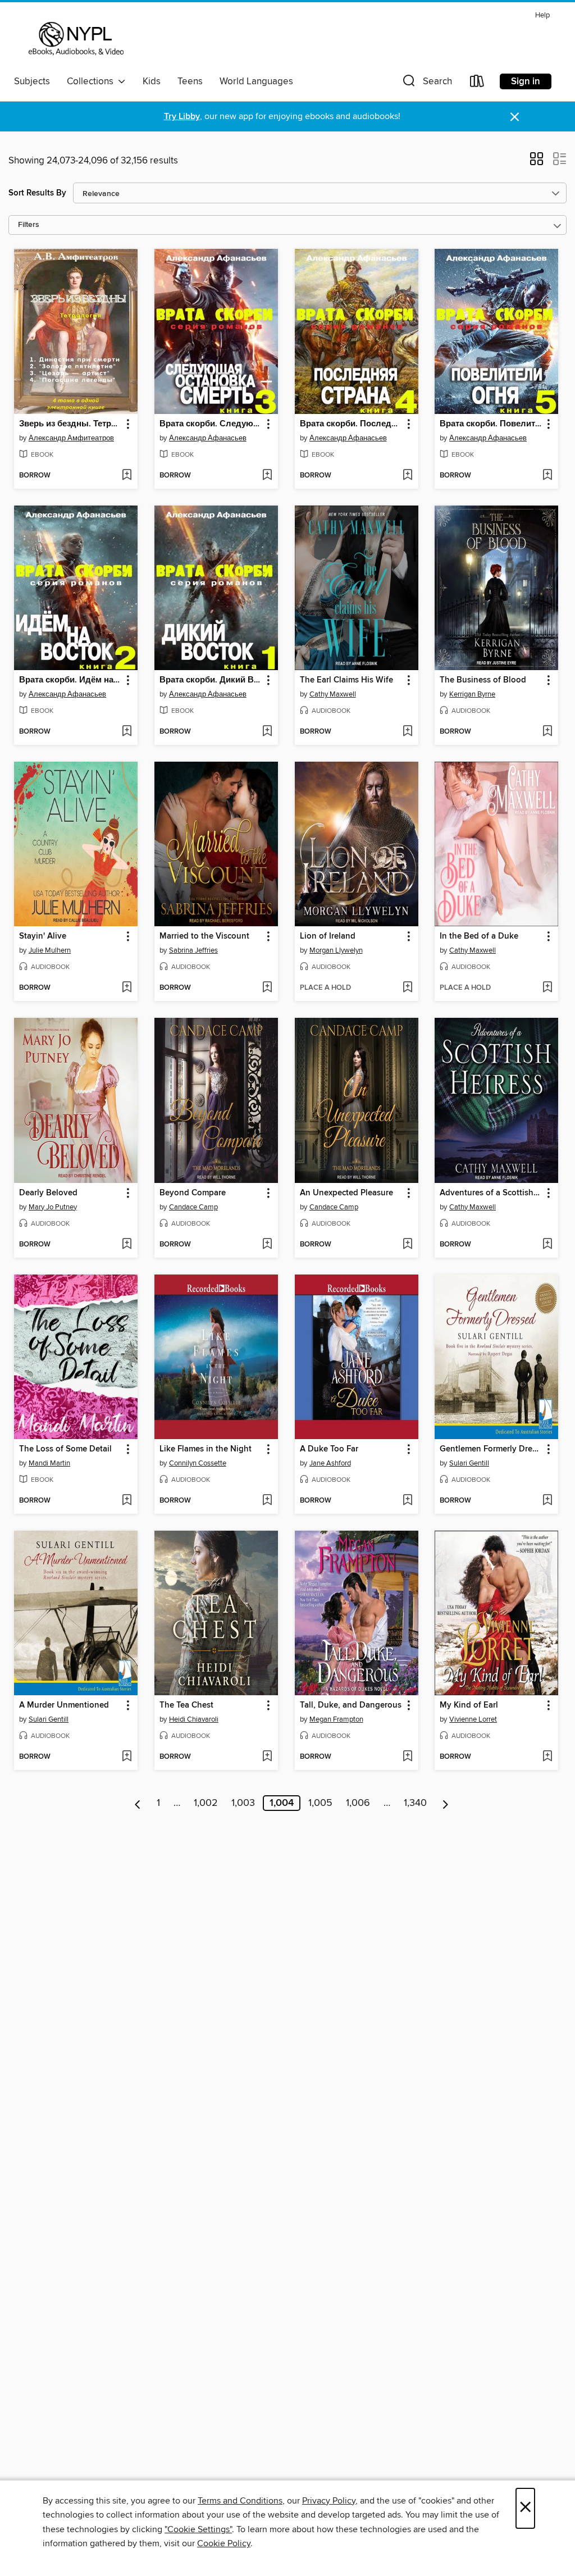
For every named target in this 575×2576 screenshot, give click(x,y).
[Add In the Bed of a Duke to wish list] (547, 988)
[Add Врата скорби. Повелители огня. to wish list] (547, 476)
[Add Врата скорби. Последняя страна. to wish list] (407, 476)
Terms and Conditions (240, 2501)
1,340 (415, 1803)
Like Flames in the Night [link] (206, 1449)
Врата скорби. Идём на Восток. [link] (70, 680)
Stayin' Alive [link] (43, 936)
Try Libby (182, 117)
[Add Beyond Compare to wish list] (267, 1245)
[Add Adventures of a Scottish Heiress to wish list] (547, 1245)
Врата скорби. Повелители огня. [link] (491, 424)
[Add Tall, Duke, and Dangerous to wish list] (407, 1757)
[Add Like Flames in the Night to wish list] (267, 1501)
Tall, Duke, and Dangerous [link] (351, 1705)
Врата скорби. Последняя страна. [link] (351, 424)
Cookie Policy (224, 2543)
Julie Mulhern (50, 950)
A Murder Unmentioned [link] (64, 1705)
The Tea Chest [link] (186, 1705)
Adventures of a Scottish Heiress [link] (491, 1193)
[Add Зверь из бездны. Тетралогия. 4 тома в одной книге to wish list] (127, 476)
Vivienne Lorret (473, 1719)
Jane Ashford (330, 1463)
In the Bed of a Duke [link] (479, 936)
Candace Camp (193, 1207)
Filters (29, 225)
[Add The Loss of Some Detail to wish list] (127, 1501)
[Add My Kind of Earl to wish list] (547, 1757)
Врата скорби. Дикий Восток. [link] (211, 680)
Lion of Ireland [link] (328, 936)
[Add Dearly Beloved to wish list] (127, 1245)
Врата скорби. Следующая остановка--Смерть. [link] (211, 424)
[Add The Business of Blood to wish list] (547, 732)
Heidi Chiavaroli (194, 1719)
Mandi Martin (49, 1463)
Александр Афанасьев (208, 438)
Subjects (32, 81)
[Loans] (477, 83)
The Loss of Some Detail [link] (65, 1449)
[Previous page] (138, 1803)
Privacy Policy (329, 2501)
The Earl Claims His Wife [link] (346, 680)
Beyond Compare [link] (193, 1193)
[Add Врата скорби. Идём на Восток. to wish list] (127, 732)
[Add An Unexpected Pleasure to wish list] (407, 1245)
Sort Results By (37, 193)
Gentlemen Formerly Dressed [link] (491, 1449)
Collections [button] (92, 81)
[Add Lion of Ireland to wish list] (407, 988)
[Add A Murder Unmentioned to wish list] (127, 1757)
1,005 (320, 1803)
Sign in (526, 81)
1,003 (243, 1803)
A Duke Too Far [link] (329, 1449)
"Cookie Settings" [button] (198, 2529)
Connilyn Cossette (198, 1463)
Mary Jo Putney (53, 1207)
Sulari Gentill (469, 1463)
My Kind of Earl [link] (469, 1705)
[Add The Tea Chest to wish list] (267, 1757)
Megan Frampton (336, 1719)
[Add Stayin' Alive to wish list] (127, 988)
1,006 (358, 1803)
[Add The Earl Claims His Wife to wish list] (407, 732)
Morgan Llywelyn (336, 950)
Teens (190, 81)
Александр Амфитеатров (71, 438)
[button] (426, 83)
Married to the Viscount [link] (204, 936)
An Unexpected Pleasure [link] (346, 1193)
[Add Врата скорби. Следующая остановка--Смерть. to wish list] (267, 476)
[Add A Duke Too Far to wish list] (407, 1501)
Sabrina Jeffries (193, 950)
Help (542, 15)
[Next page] (446, 1803)
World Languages (256, 81)
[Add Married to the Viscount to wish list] (267, 988)
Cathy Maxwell (333, 694)
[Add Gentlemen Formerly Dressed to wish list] (547, 1501)
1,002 (206, 1803)
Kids (152, 81)
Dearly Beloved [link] (48, 1193)
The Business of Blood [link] (483, 680)
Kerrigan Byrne (472, 694)
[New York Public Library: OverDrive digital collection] (75, 39)
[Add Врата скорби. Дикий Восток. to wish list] (267, 732)
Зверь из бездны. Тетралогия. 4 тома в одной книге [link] (70, 424)
